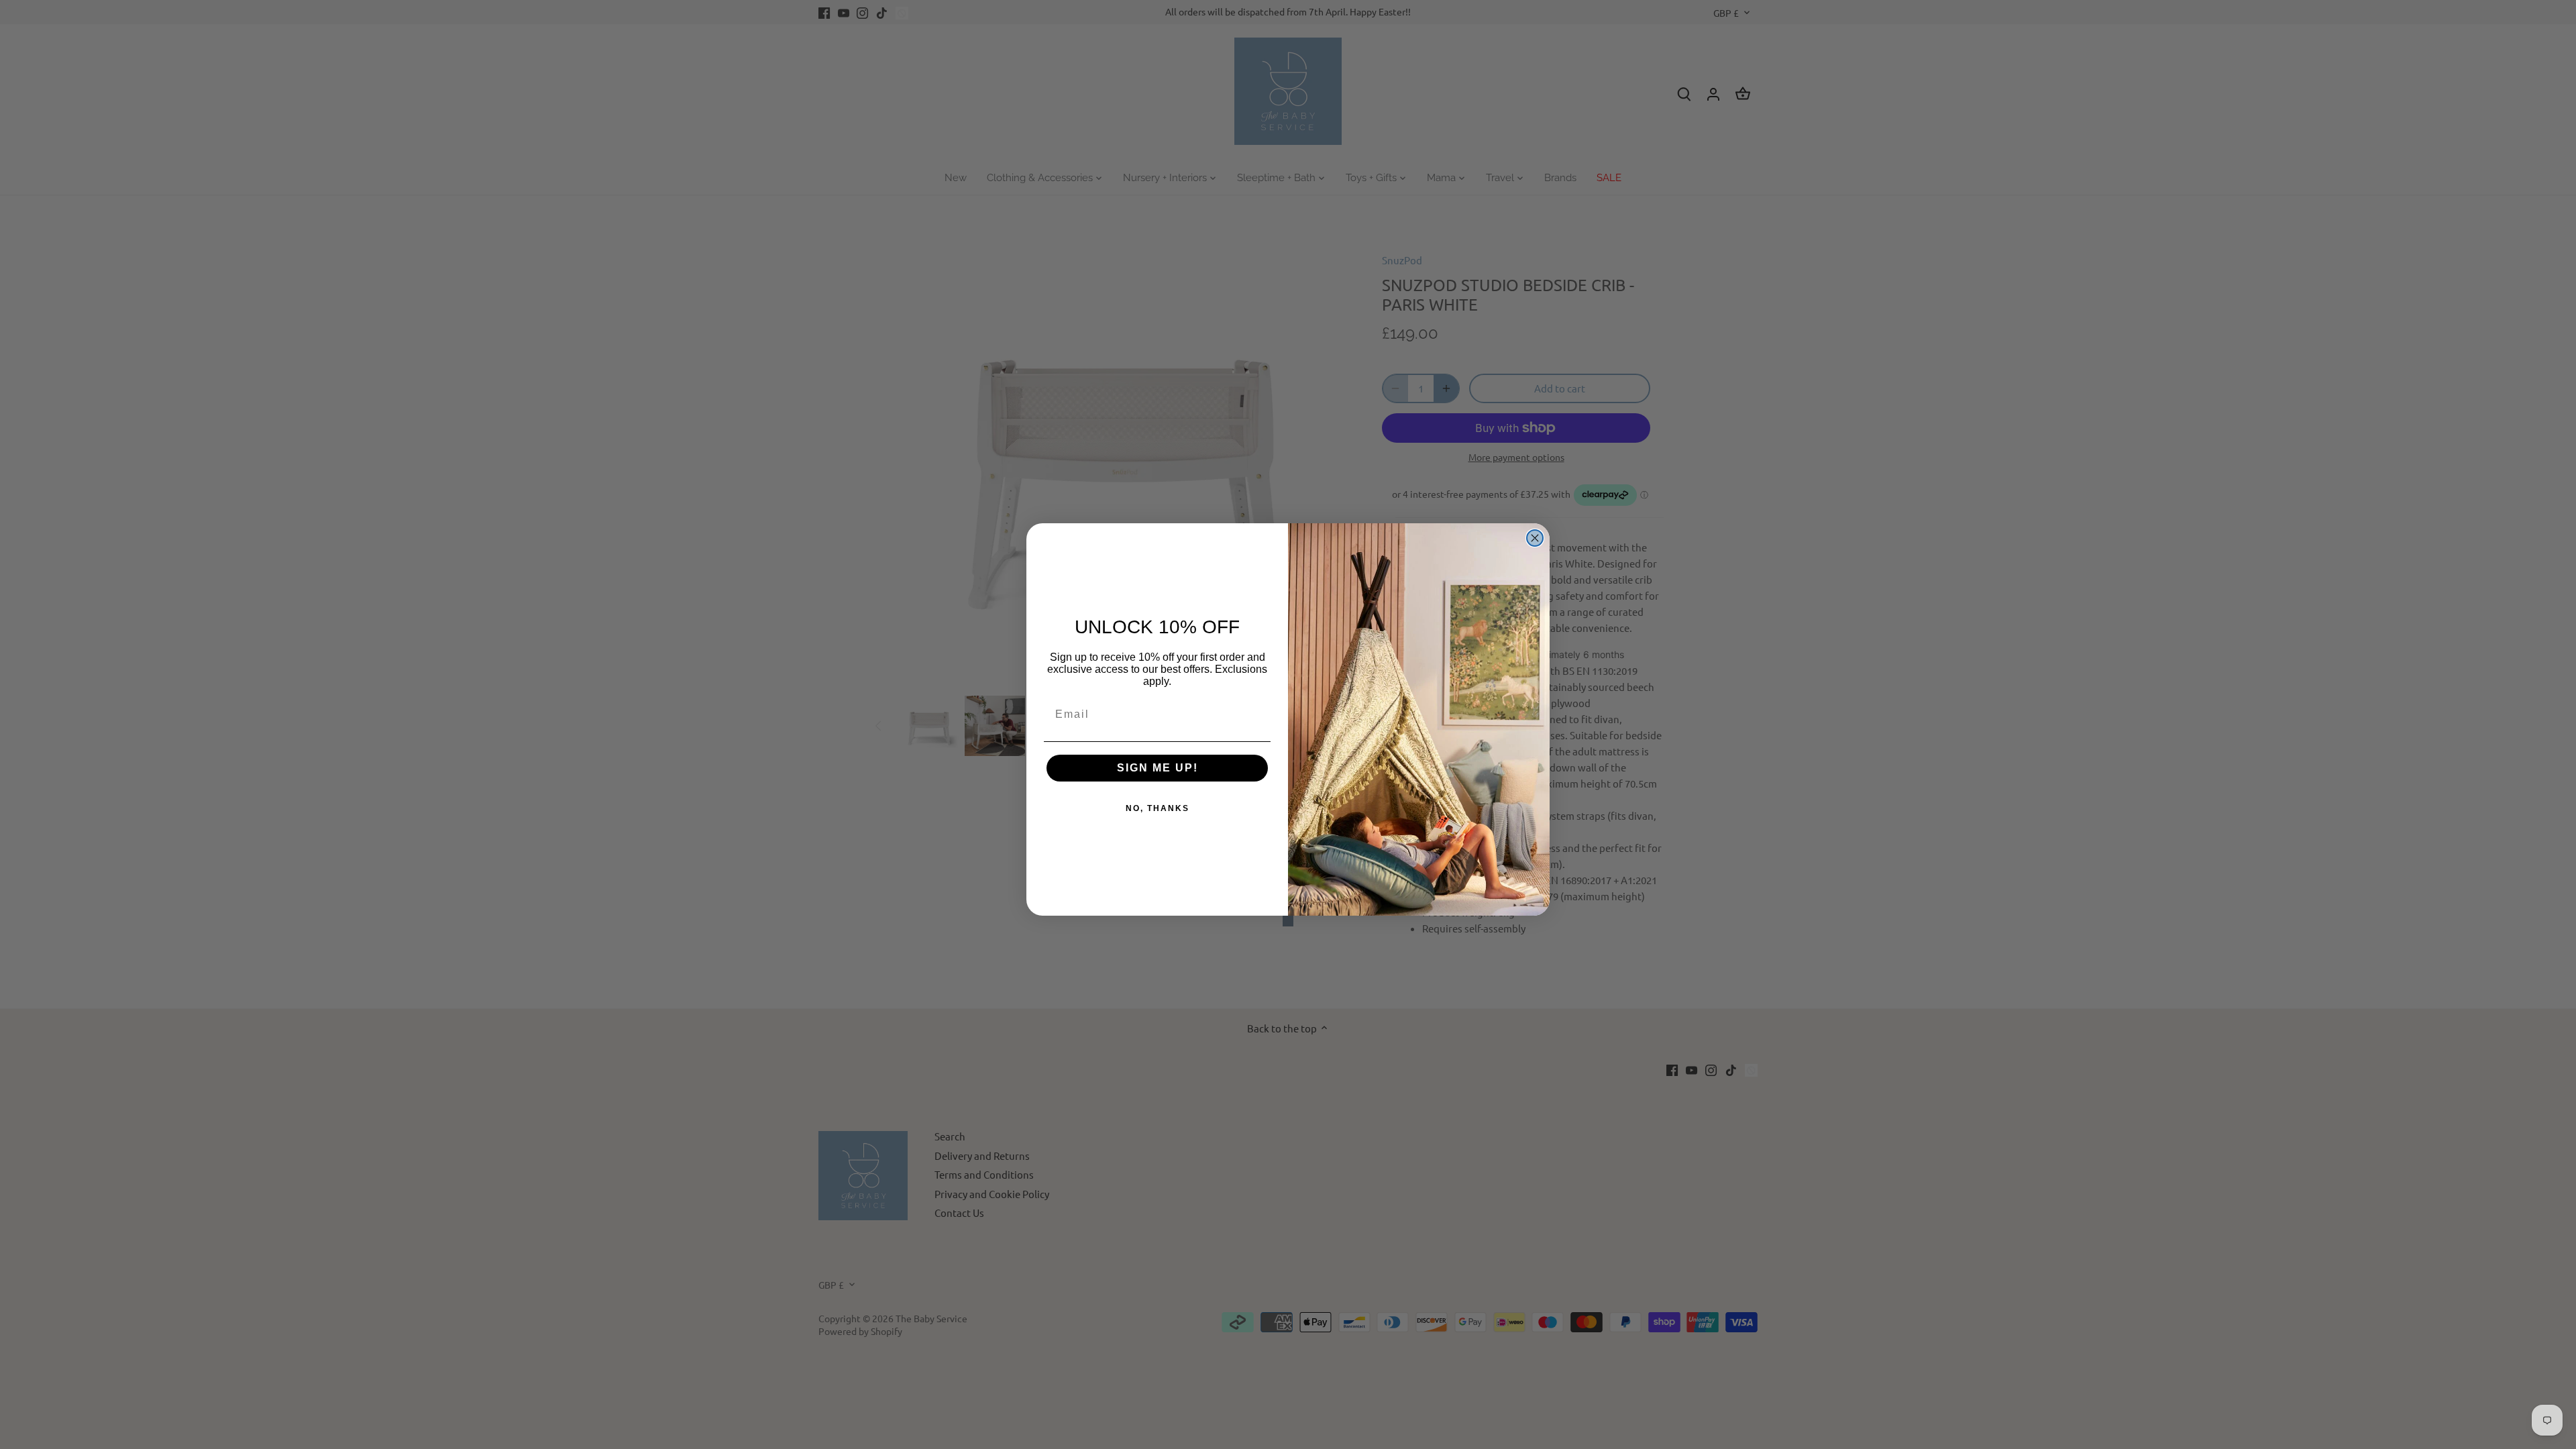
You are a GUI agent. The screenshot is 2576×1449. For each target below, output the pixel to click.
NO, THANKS (1158, 808)
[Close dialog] (1535, 538)
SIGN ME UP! (1158, 768)
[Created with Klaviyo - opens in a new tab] (1288, 921)
